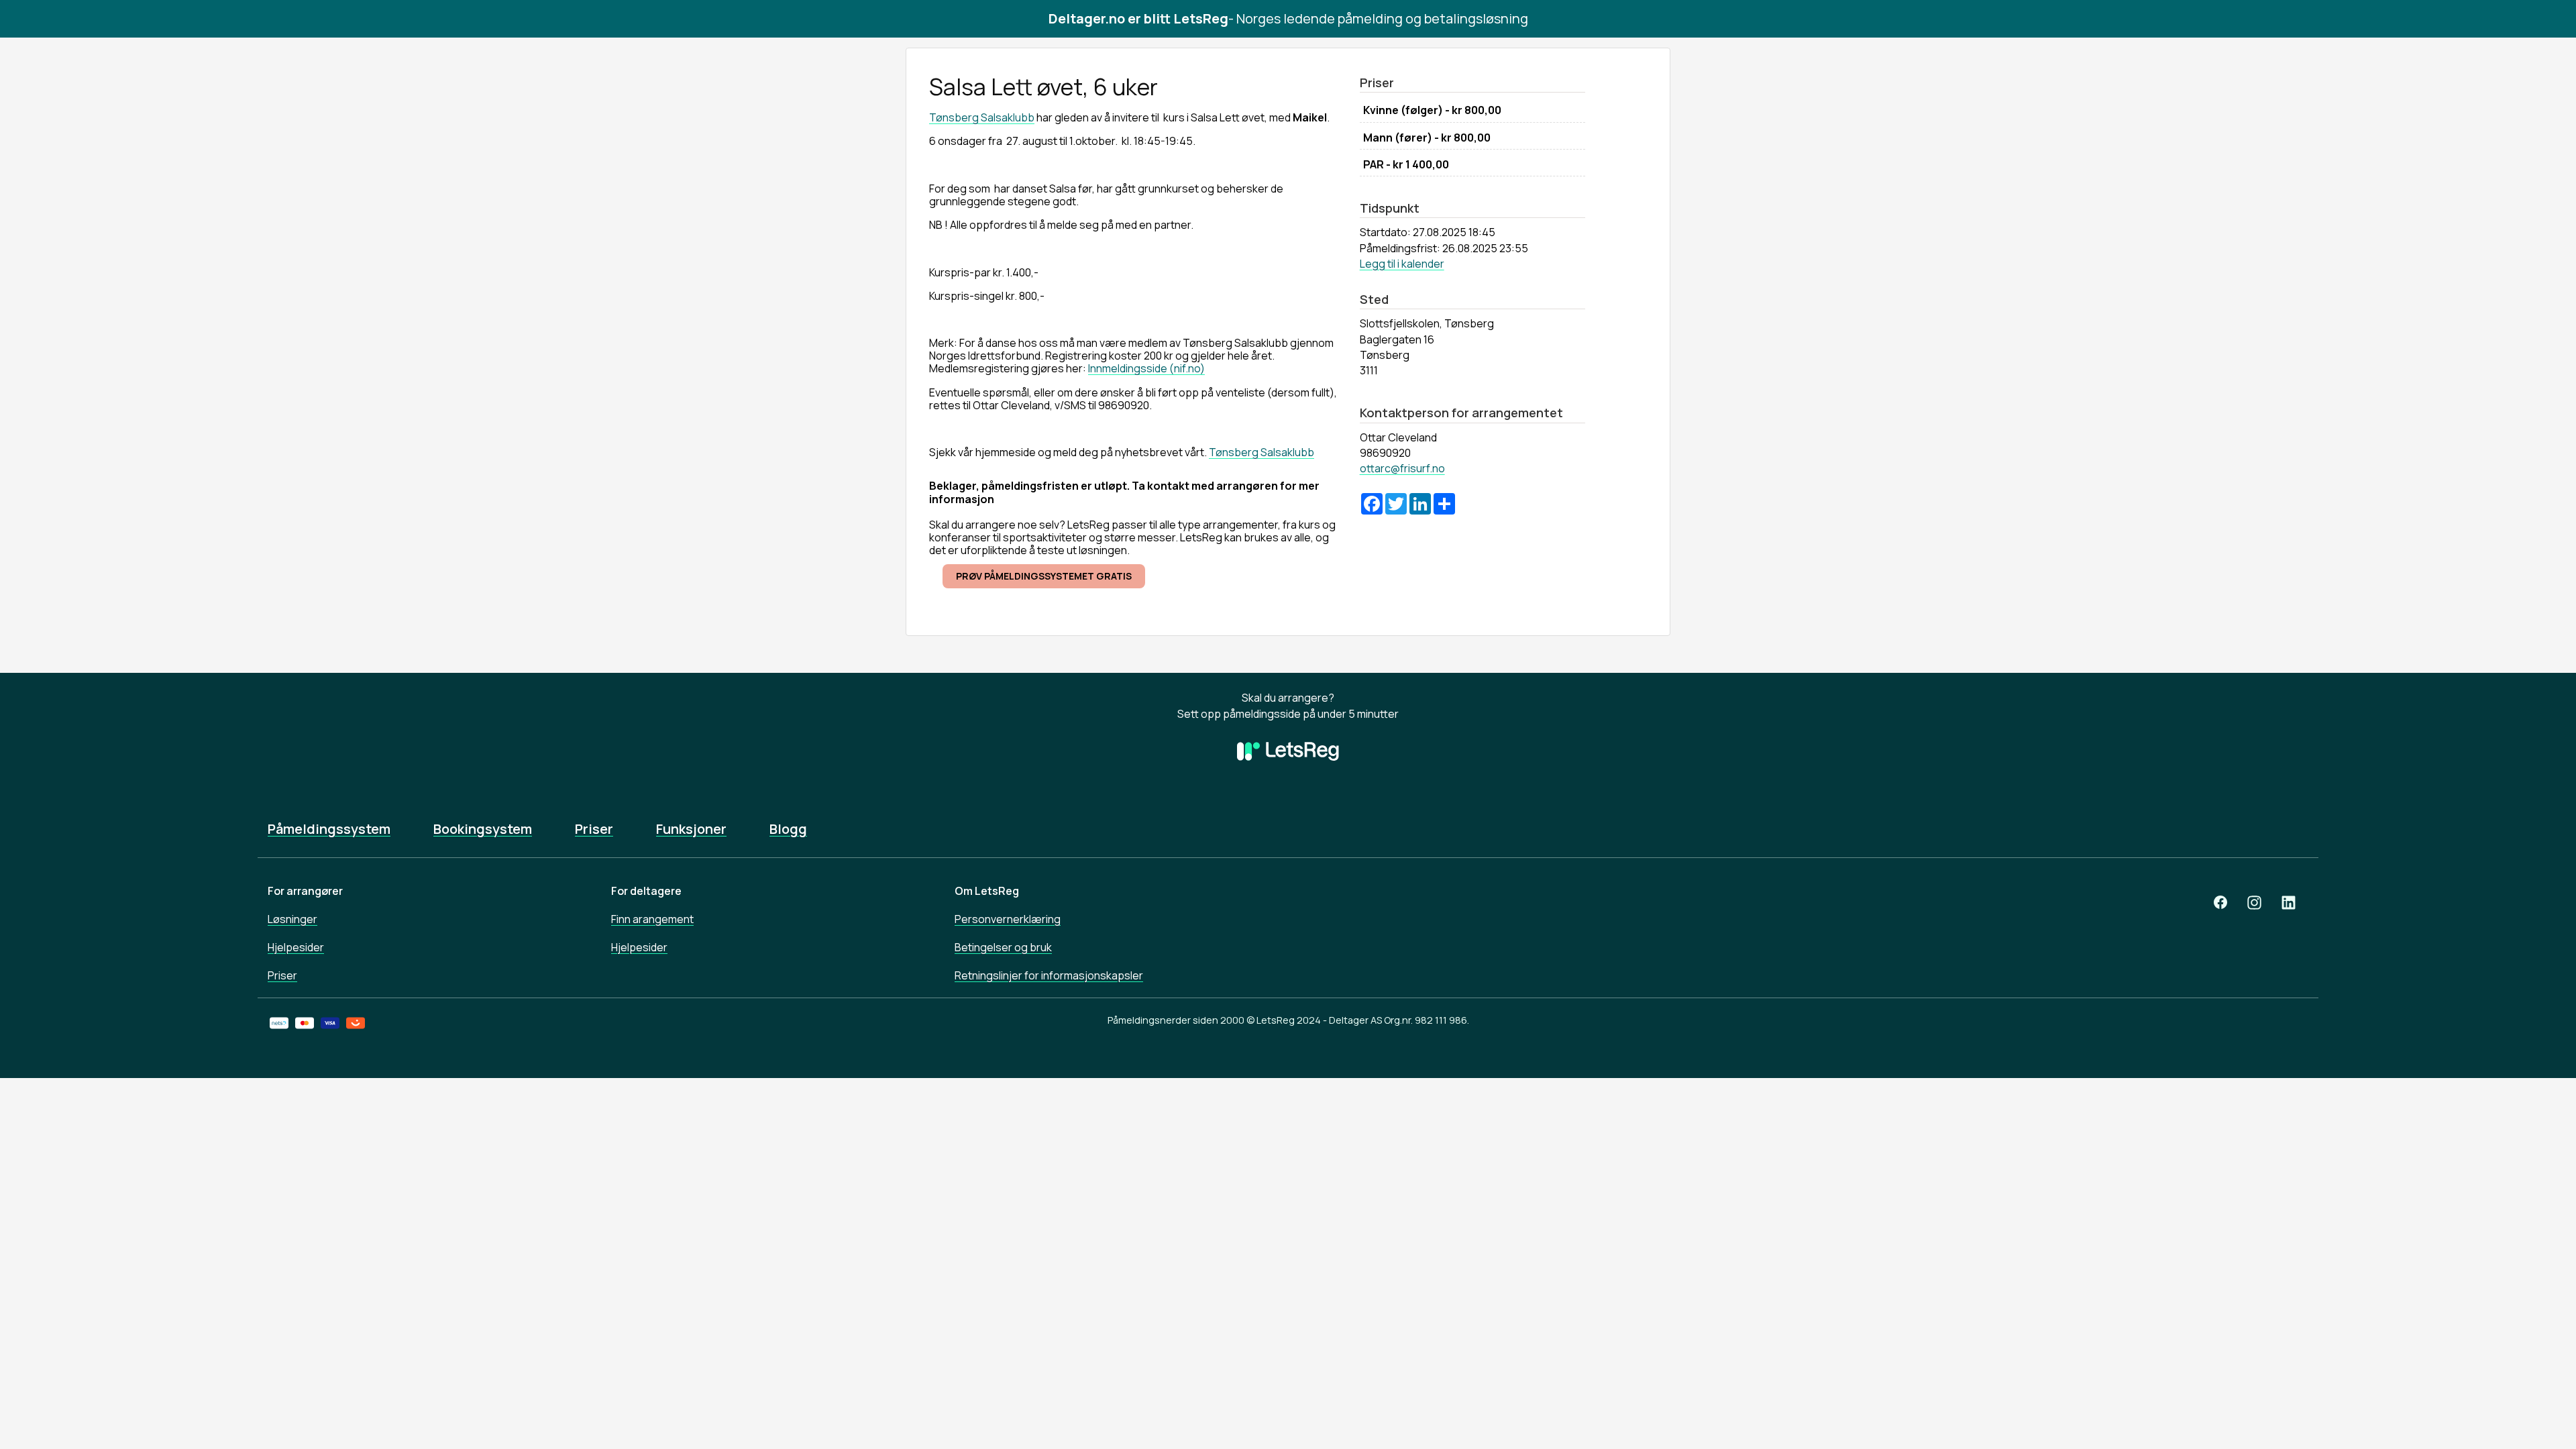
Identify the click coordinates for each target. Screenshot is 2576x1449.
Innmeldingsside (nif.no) (1146, 368)
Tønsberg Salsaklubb (982, 117)
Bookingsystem (483, 829)
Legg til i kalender (1402, 264)
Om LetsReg (987, 891)
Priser (594, 829)
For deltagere (646, 891)
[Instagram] (2254, 903)
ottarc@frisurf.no (1402, 468)
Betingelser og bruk (1003, 947)
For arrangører (305, 891)
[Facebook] (2220, 903)
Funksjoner (691, 829)
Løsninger (292, 919)
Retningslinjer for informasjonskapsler (1049, 975)
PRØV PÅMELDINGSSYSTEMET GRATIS (1044, 576)
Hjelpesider (296, 947)
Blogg (788, 829)
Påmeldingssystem (329, 829)
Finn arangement (652, 919)
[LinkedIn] (2289, 903)
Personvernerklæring (1008, 919)
